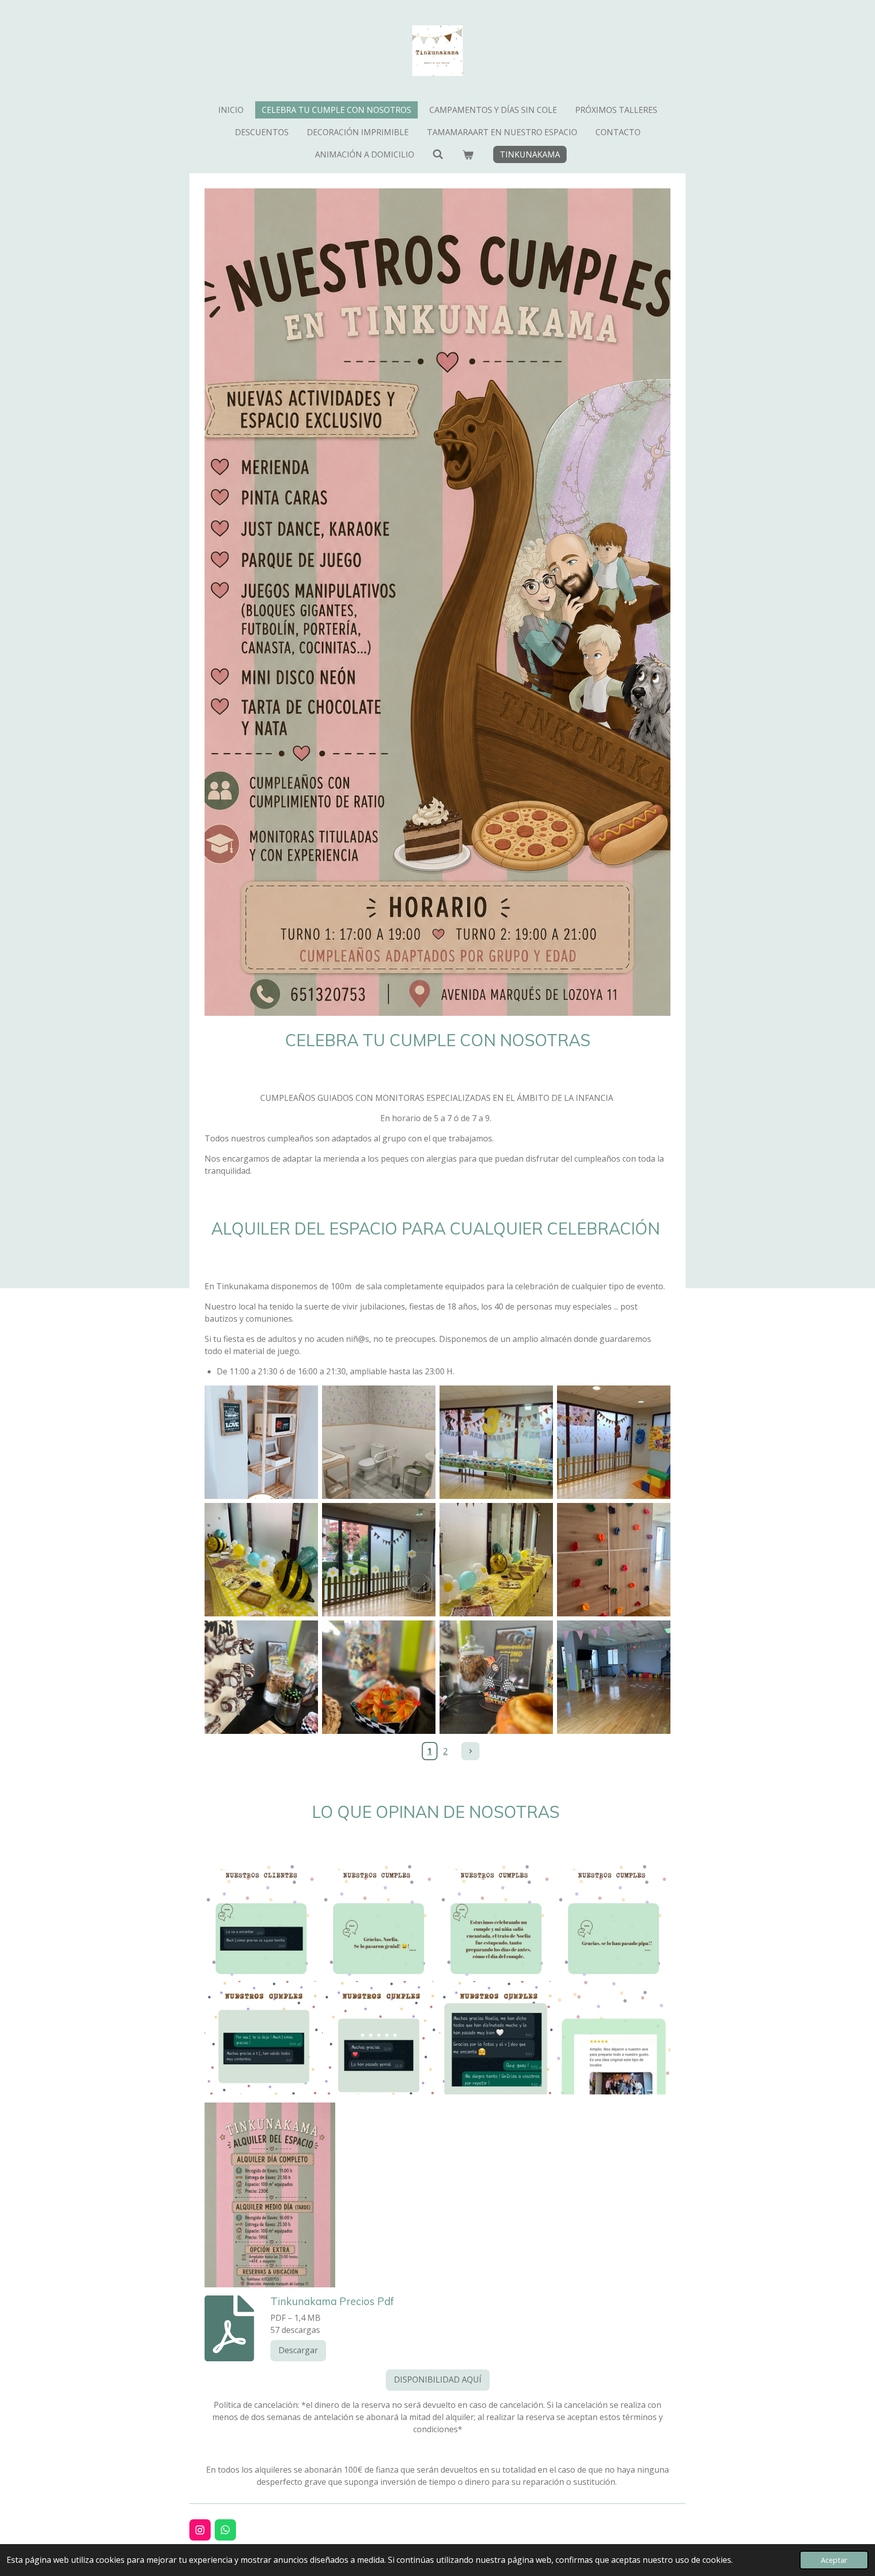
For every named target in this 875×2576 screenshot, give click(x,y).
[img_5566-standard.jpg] (614, 1560)
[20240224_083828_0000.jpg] (379, 1920)
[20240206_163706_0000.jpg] (496, 2038)
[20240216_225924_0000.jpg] (379, 2038)
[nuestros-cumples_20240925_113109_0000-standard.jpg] (614, 2038)
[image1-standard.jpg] (379, 1560)
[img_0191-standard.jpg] (261, 1677)
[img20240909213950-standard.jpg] (379, 1442)
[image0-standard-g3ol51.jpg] (496, 1560)
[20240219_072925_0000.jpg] (261, 2038)
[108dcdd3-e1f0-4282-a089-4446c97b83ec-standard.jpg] (496, 1442)
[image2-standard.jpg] (261, 1560)
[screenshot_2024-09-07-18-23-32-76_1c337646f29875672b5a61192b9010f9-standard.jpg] (261, 1442)
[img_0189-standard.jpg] (379, 1677)
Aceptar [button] (834, 2560)
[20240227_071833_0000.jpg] (261, 1920)
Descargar (298, 2350)
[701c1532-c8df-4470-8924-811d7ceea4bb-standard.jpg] (614, 1442)
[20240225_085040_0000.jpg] (496, 1920)
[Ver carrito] (468, 154)
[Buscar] (438, 154)
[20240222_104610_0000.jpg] (614, 1920)
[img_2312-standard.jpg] (614, 1677)
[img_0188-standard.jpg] (496, 1677)
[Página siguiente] (470, 1751)
